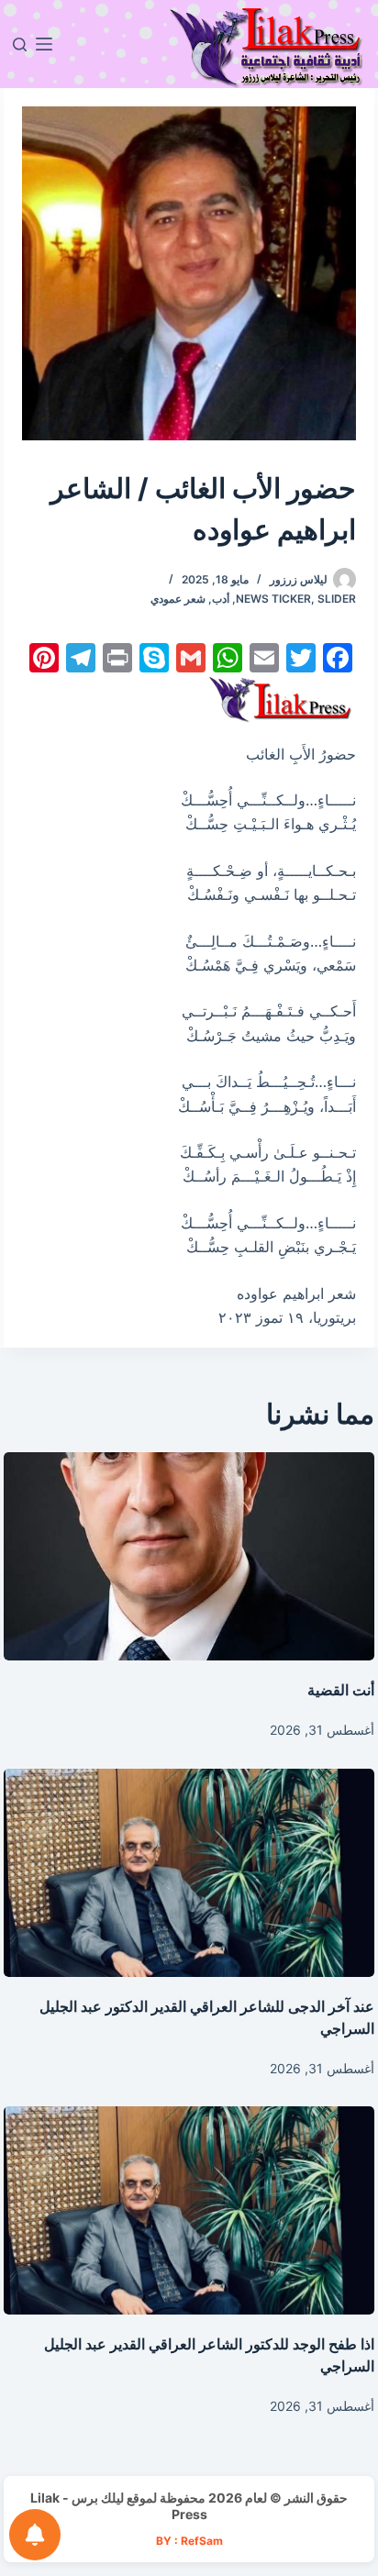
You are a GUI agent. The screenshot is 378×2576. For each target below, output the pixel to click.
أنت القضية (341, 1690)
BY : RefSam (189, 2541)
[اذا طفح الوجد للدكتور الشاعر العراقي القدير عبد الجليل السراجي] (189, 2210)
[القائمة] (44, 44)
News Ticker (273, 599)
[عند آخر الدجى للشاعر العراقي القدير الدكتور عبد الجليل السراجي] (189, 1873)
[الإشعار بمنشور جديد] (35, 2535)
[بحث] (20, 44)
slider (337, 599)
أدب (221, 599)
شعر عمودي (178, 599)
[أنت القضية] (189, 1556)
